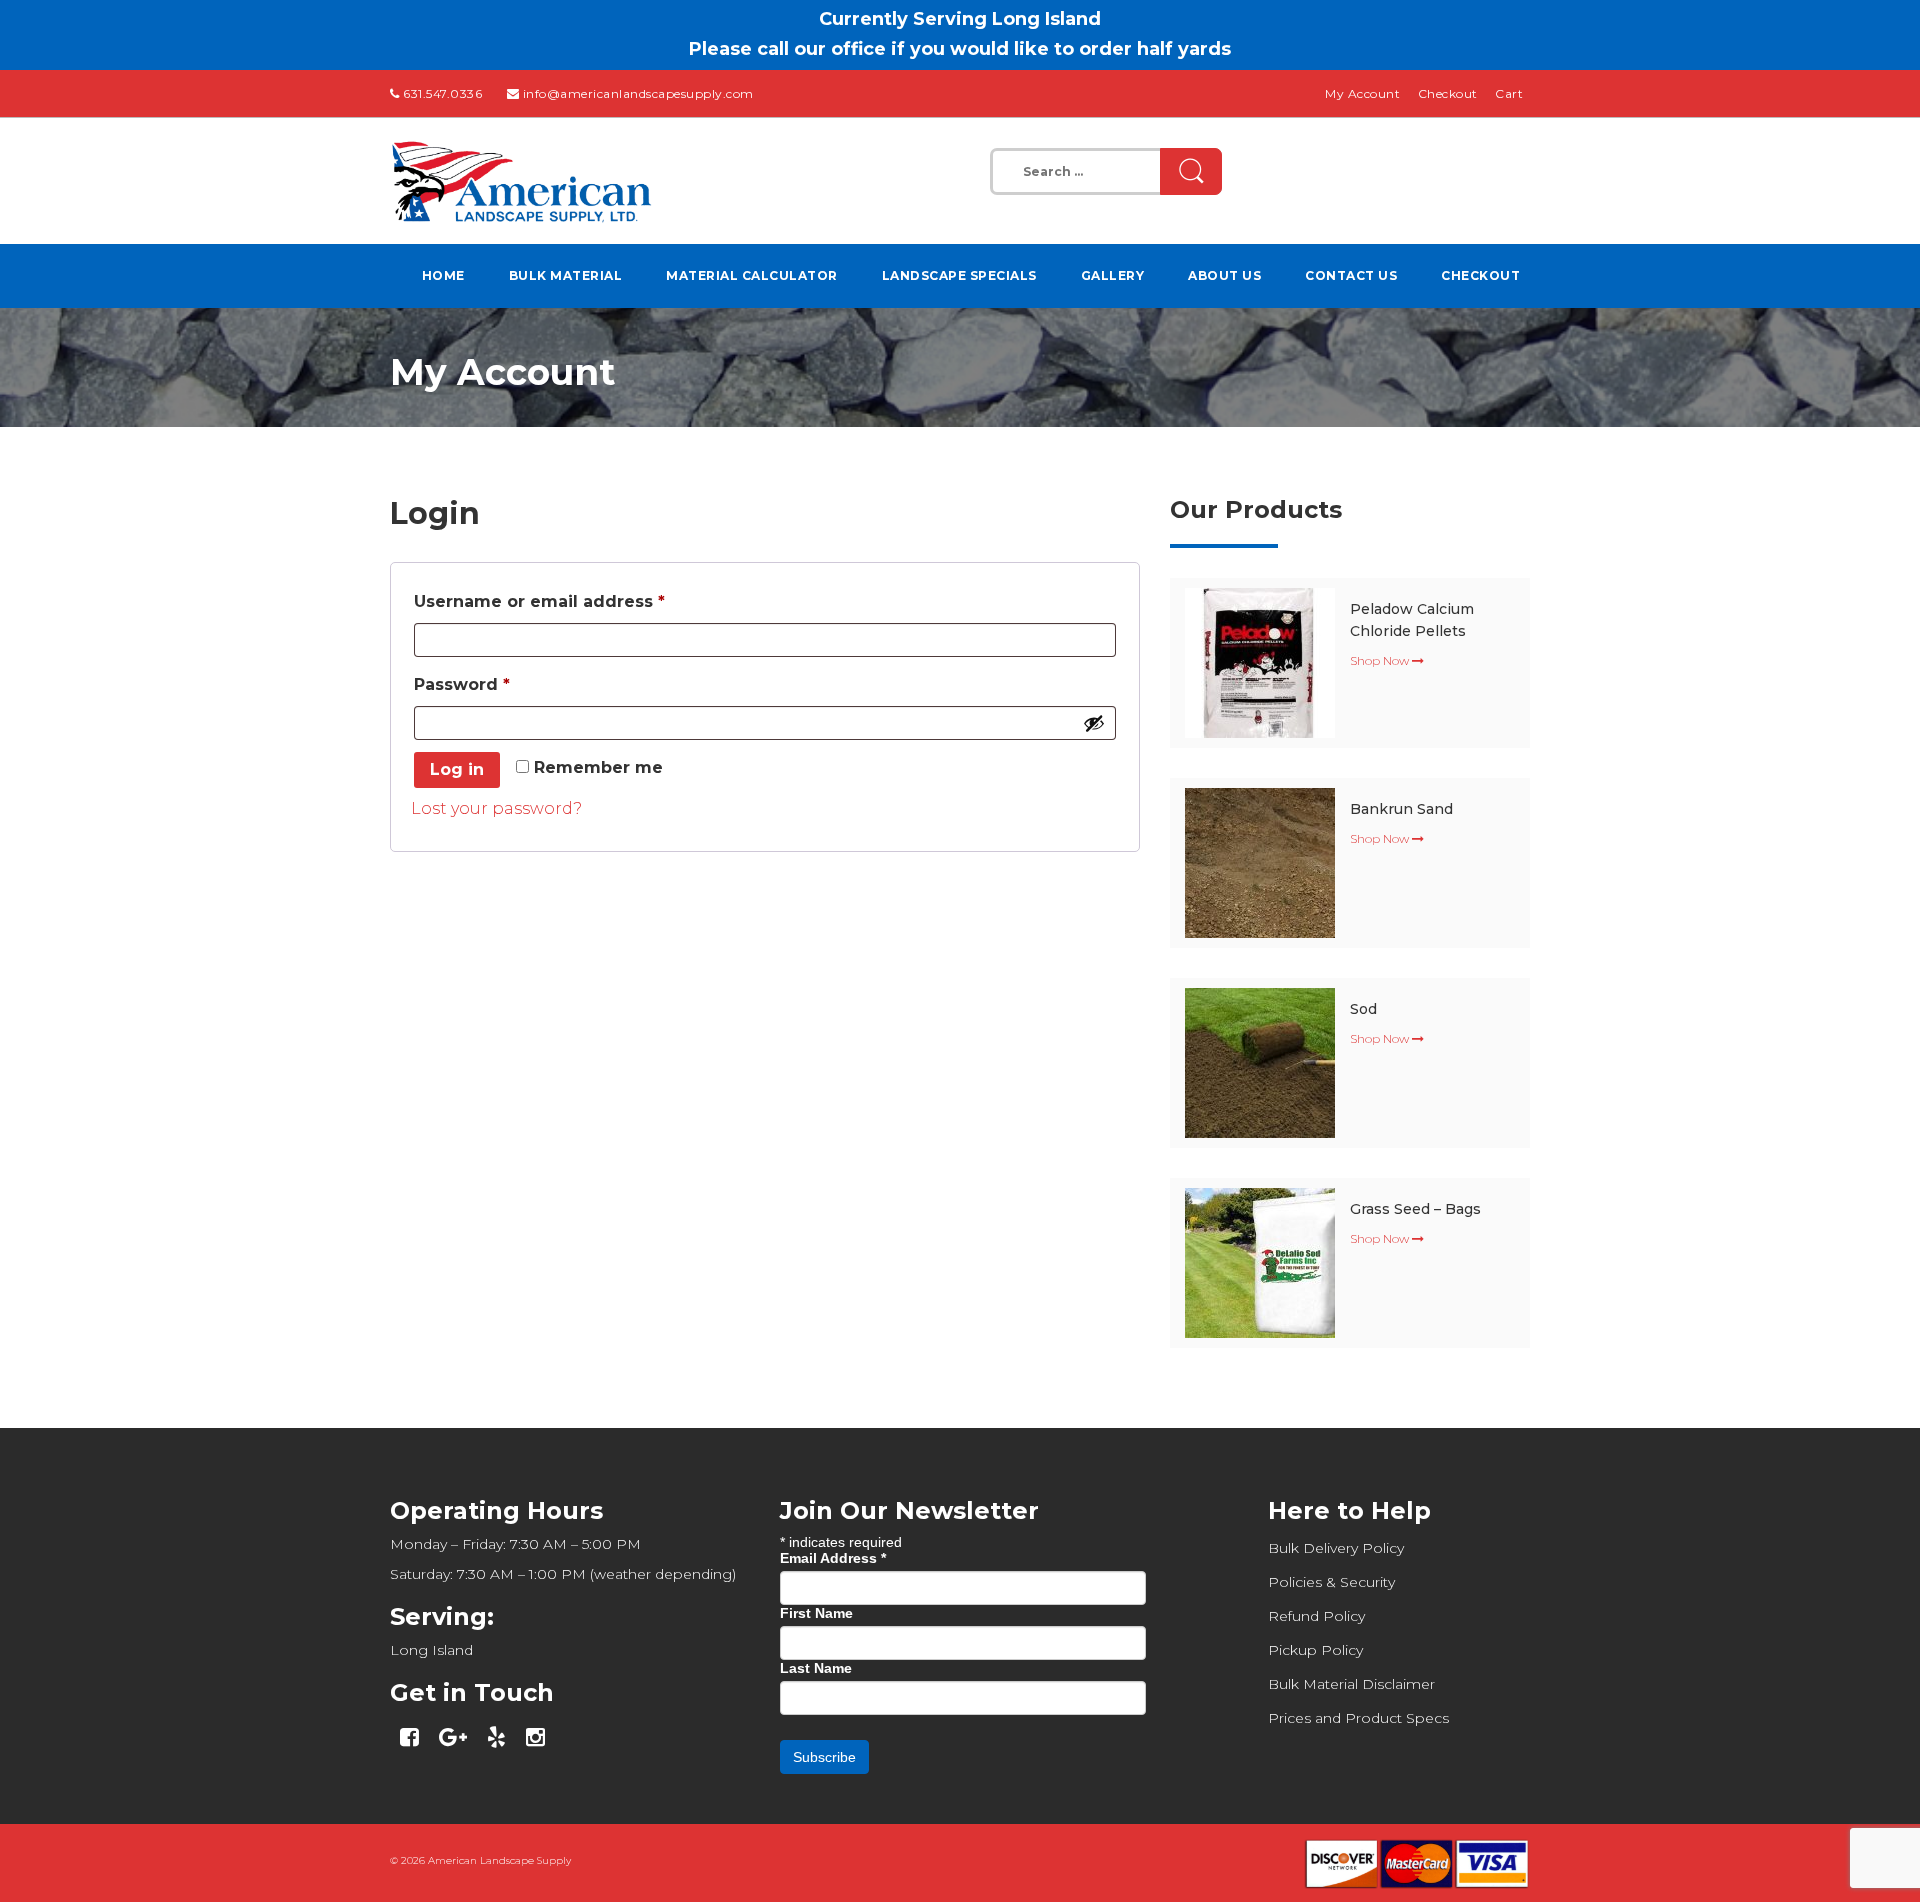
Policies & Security (1331, 1582)
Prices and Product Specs (1358, 1718)
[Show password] (1094, 723)
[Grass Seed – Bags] (1260, 1261)
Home (443, 275)
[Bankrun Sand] (1260, 861)
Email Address (833, 1558)
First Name (816, 1613)
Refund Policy (1316, 1616)
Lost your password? (496, 808)
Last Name (816, 1668)
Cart (1509, 93)
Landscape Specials (959, 275)
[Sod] (1260, 1061)
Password (501, 684)
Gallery (1113, 275)
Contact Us (1351, 275)
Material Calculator (752, 275)
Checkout (1448, 93)
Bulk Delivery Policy (1336, 1548)
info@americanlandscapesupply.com (638, 93)
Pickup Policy (1315, 1650)
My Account (1362, 93)
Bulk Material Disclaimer (1351, 1684)
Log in (457, 769)
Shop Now (1381, 660)
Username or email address (579, 601)
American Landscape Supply (499, 1860)
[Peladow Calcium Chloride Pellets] (1260, 661)
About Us (1224, 275)
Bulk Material (566, 275)
